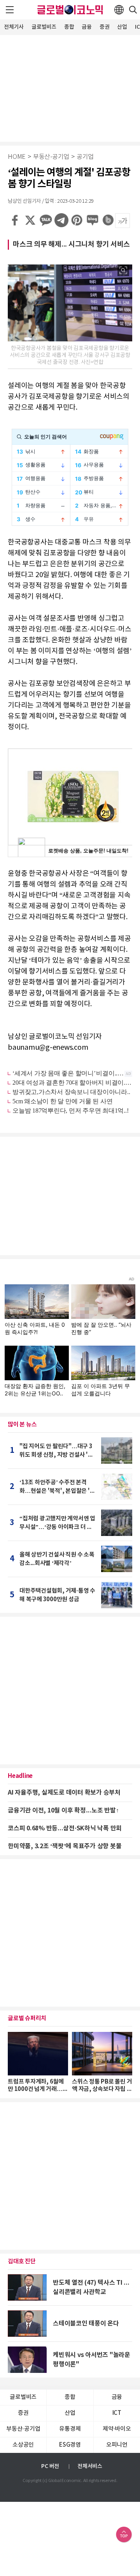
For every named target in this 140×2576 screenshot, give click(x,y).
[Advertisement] (70, 87)
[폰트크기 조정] (122, 221)
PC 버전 (50, 2466)
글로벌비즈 (44, 27)
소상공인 (23, 2445)
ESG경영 (70, 2445)
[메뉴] (10, 10)
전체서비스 (90, 2466)
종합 (69, 27)
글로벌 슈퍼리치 (27, 2018)
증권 (105, 27)
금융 (87, 27)
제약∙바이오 (117, 2429)
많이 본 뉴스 (22, 1425)
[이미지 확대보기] (123, 270)
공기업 (85, 157)
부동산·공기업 (51, 157)
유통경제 (70, 2429)
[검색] (133, 10)
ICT (117, 2413)
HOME (17, 157)
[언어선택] (119, 10)
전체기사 (14, 27)
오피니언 (117, 2445)
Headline (20, 1776)
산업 (122, 27)
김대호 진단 (22, 2261)
